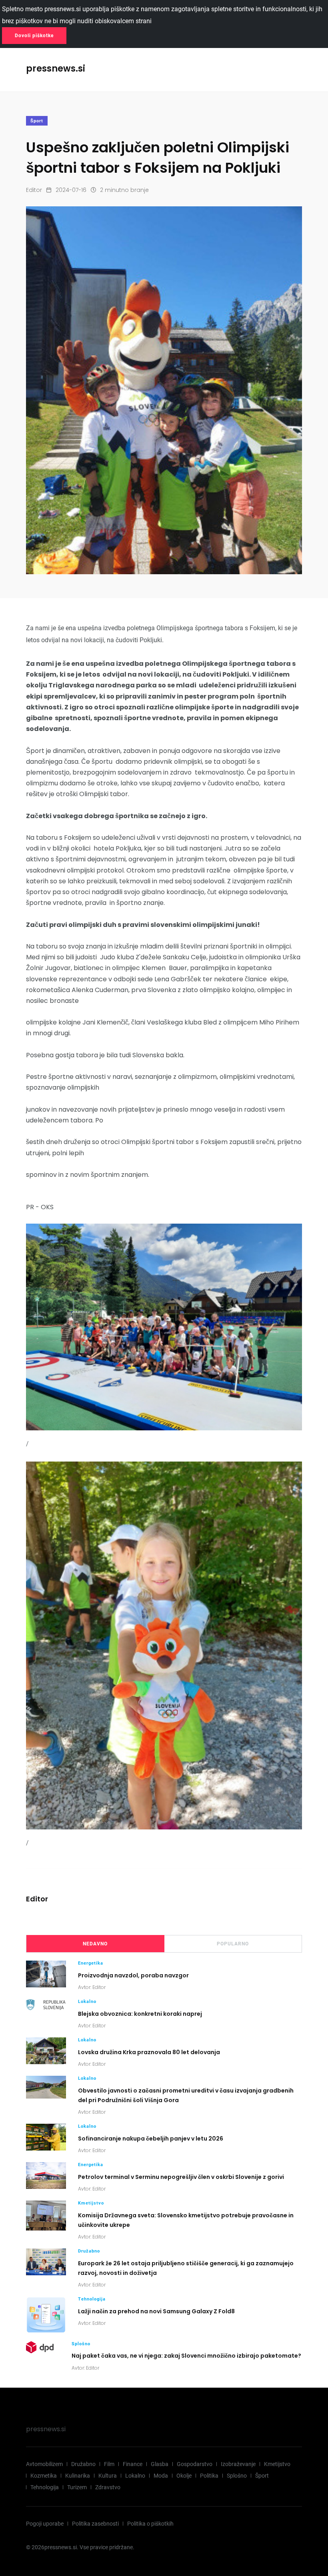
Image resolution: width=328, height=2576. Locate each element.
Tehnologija (92, 2299)
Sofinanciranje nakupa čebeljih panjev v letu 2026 (151, 2138)
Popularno (233, 1944)
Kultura (108, 2476)
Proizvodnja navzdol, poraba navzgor (133, 1975)
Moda (161, 2476)
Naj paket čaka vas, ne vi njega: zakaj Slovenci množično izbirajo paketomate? (186, 2356)
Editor (34, 190)
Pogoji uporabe (45, 2524)
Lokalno (87, 2002)
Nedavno (95, 1944)
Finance (133, 2464)
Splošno (81, 2344)
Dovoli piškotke (34, 36)
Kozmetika (44, 2476)
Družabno (89, 2251)
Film (109, 2464)
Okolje (184, 2476)
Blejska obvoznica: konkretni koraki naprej (140, 2013)
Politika (209, 2476)
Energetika (91, 1963)
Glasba (160, 2464)
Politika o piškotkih (150, 2524)
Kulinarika (78, 2476)
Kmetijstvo (91, 2203)
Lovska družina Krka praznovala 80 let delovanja (149, 2052)
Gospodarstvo (195, 2464)
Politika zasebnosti (95, 2524)
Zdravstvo (108, 2487)
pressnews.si (46, 2429)
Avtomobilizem (44, 2464)
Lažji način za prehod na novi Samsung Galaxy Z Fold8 (156, 2311)
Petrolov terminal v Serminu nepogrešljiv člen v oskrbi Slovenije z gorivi (181, 2177)
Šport (37, 121)
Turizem (77, 2487)
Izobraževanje (238, 2464)
